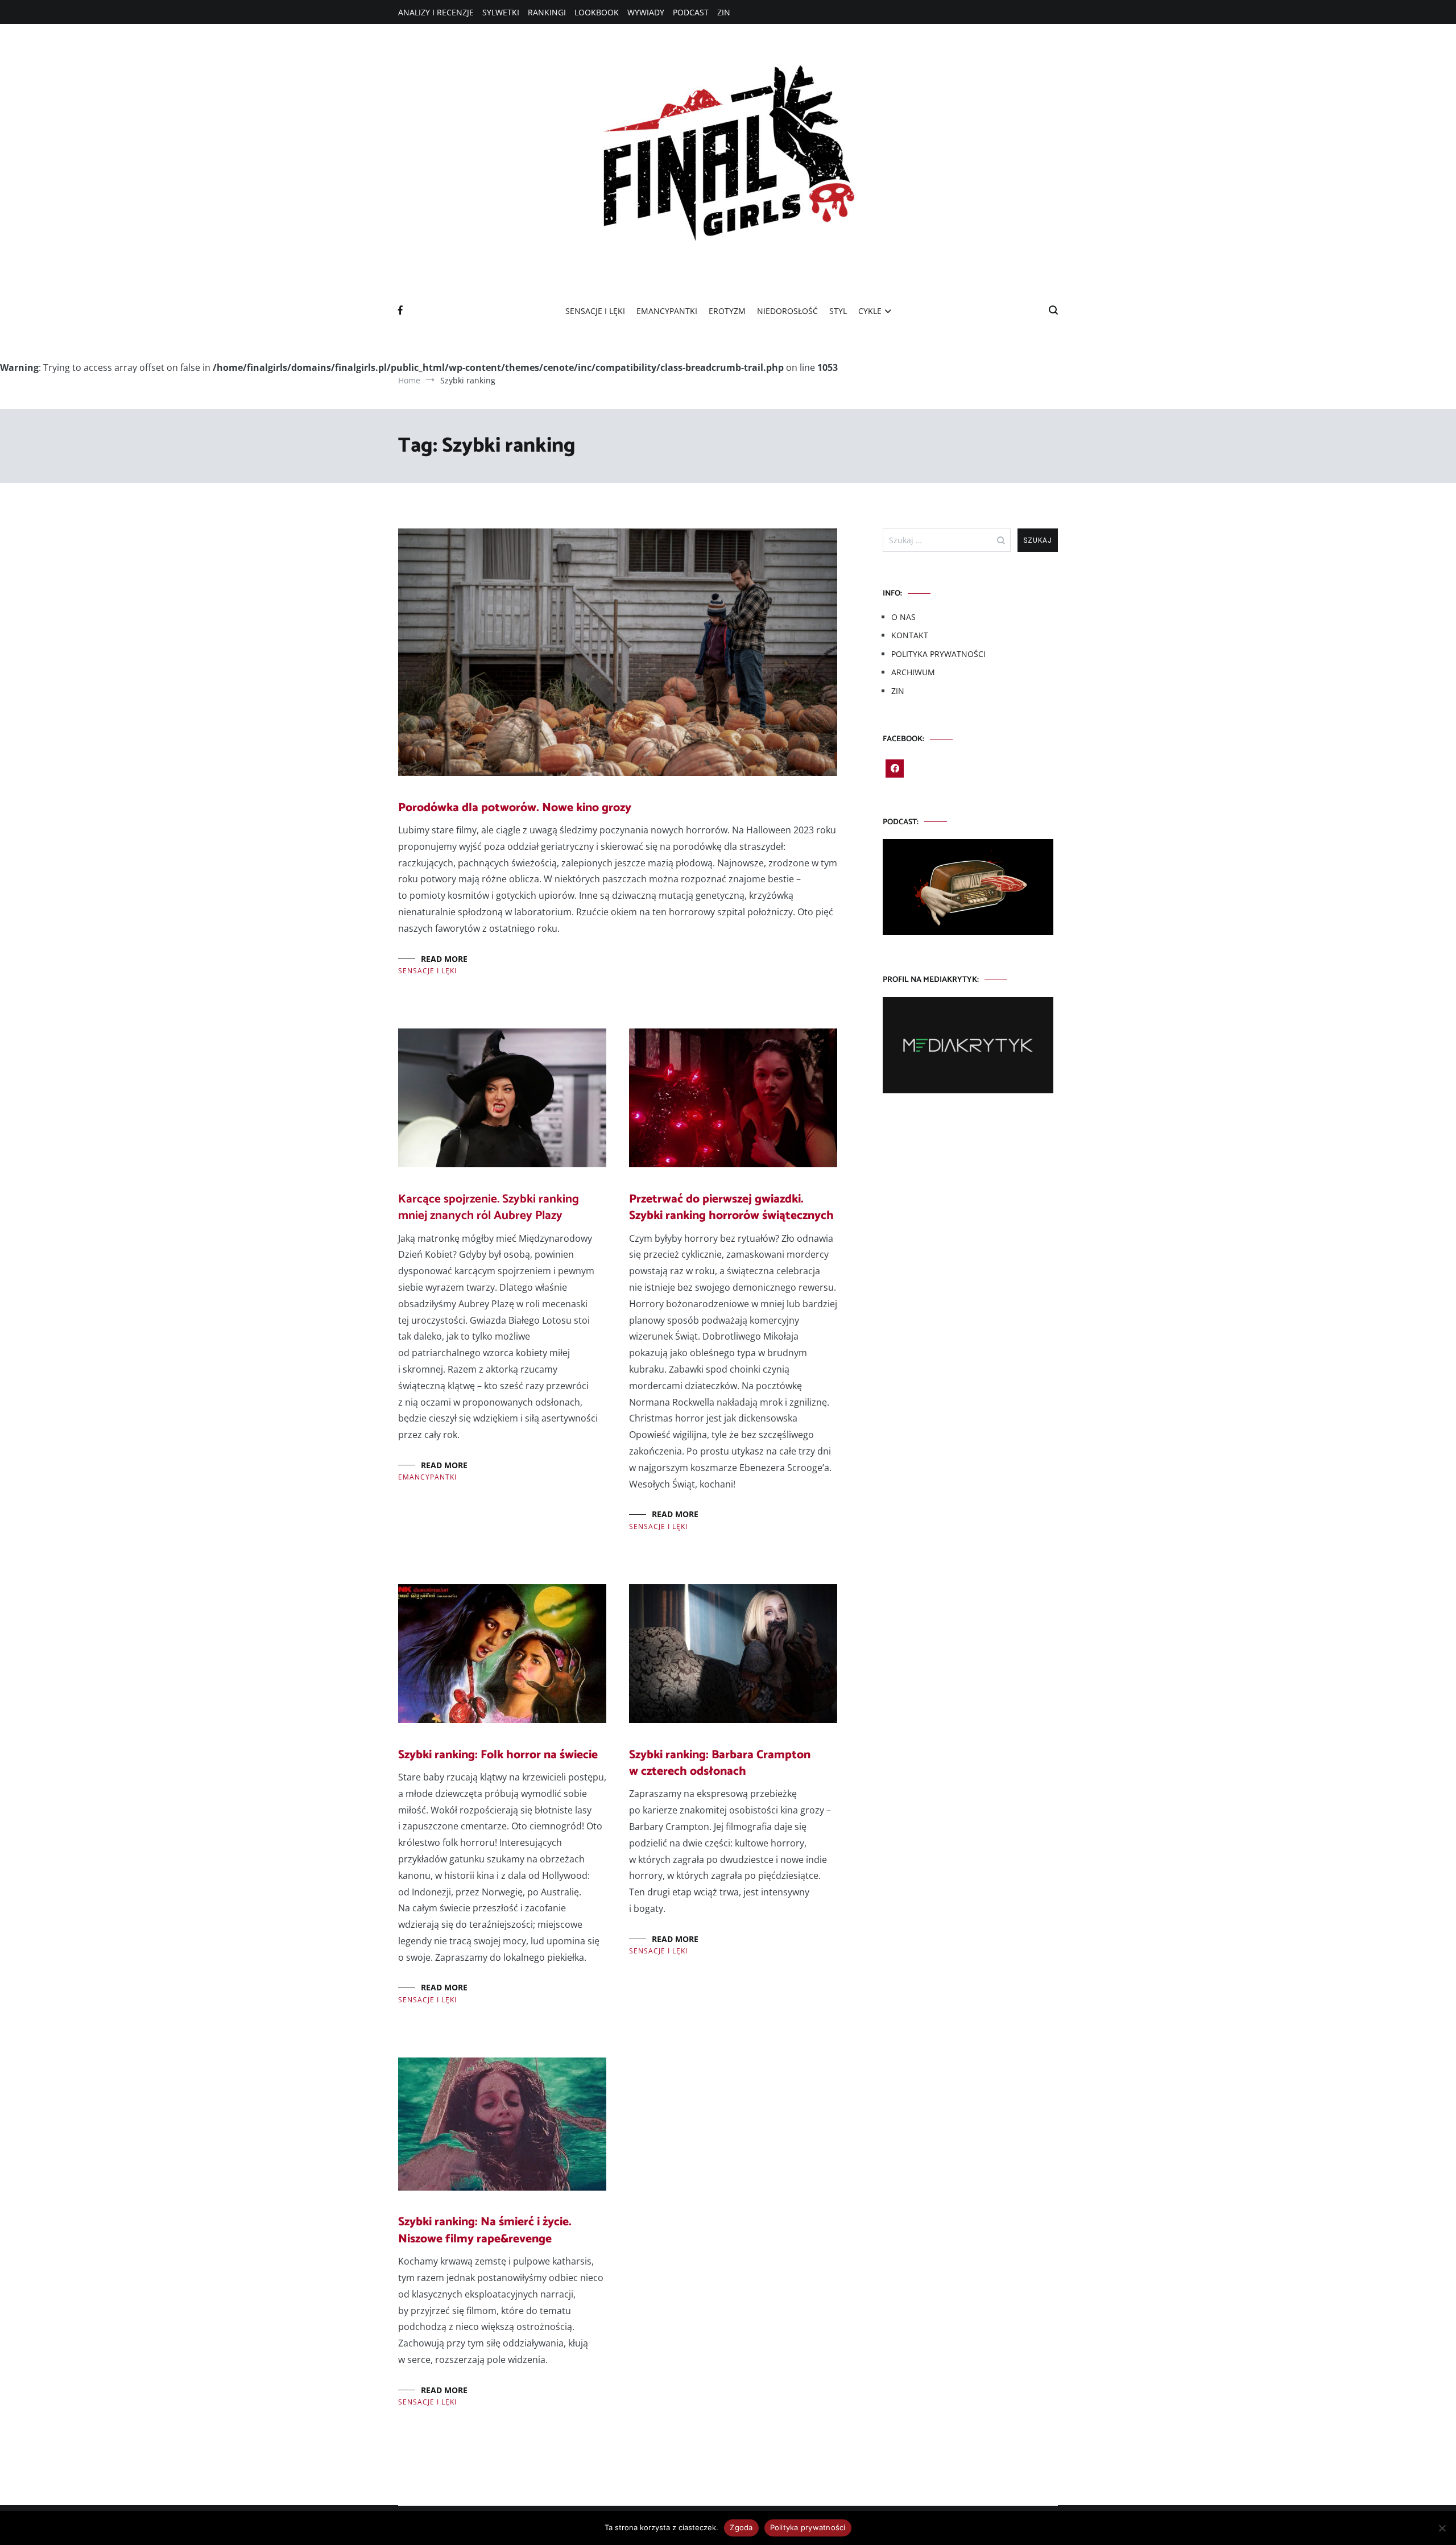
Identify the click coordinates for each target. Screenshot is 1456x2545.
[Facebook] (895, 769)
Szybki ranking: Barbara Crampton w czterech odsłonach (720, 1763)
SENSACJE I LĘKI (595, 311)
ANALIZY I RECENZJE (436, 12)
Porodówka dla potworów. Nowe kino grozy (515, 808)
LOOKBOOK (597, 12)
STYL (838, 311)
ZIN (724, 12)
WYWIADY (646, 12)
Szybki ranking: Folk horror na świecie (498, 1755)
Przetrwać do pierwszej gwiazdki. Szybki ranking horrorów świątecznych (731, 1207)
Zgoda (741, 2527)
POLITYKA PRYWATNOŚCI (938, 654)
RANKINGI (547, 12)
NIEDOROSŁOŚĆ (787, 311)
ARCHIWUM (913, 672)
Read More (444, 959)
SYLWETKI (501, 12)
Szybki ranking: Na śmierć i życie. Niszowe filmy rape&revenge (485, 2230)
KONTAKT (910, 635)
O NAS (903, 617)
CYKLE (870, 311)
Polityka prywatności (808, 2527)
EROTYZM (727, 311)
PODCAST (691, 12)
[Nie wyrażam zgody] (1442, 2528)
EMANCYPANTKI (667, 311)
